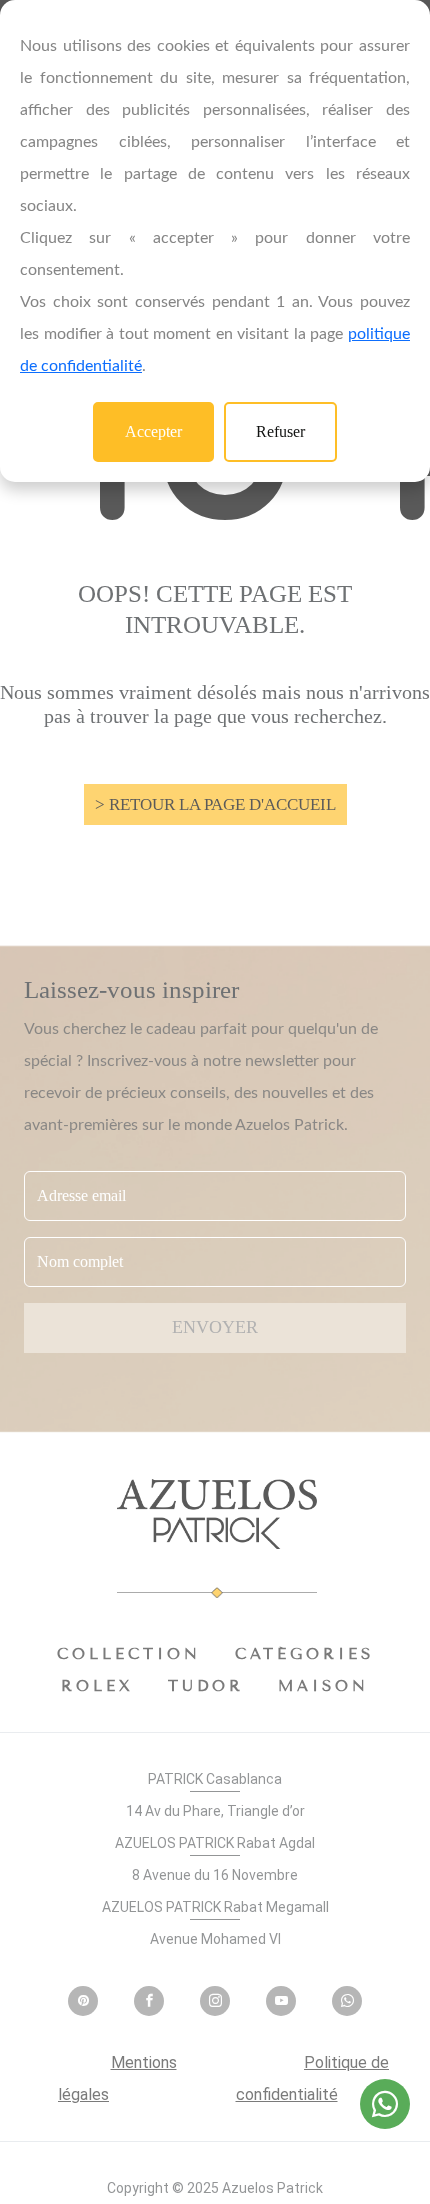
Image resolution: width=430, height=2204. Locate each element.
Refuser (280, 431)
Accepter (153, 431)
